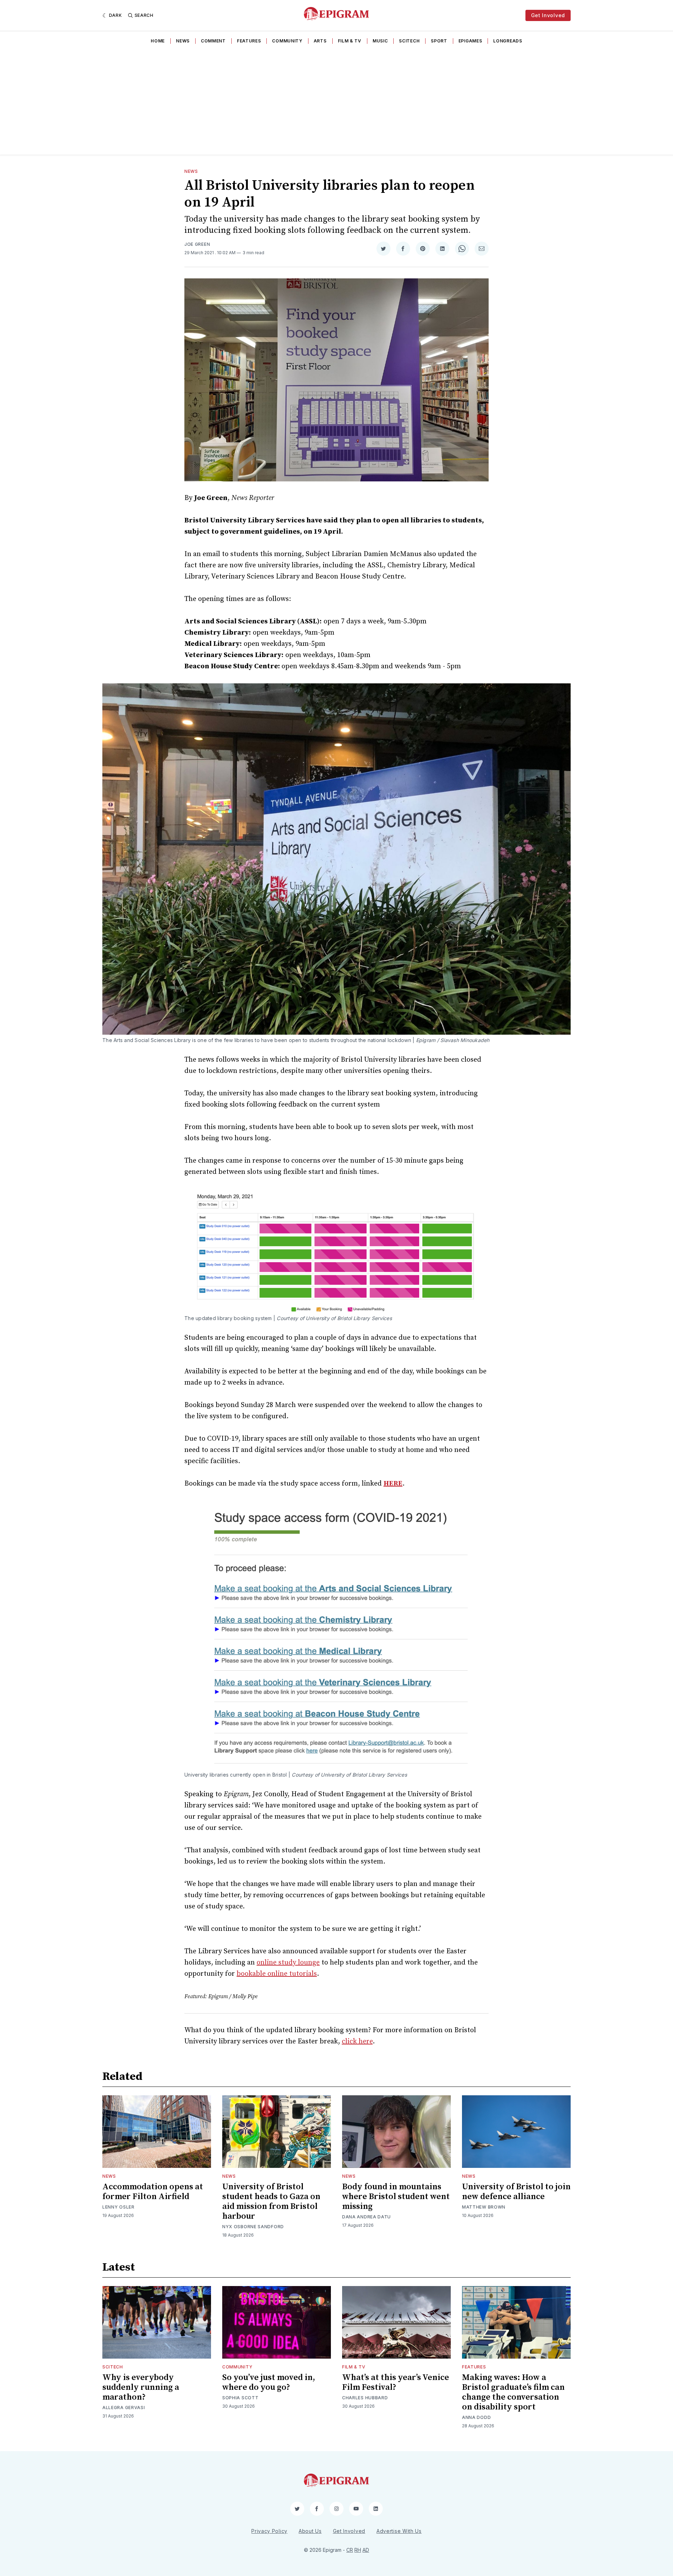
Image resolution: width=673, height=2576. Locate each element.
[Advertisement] (336, 102)
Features (249, 41)
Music (380, 41)
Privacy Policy (269, 2531)
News (183, 41)
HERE (393, 1484)
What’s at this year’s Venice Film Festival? (396, 2382)
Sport (439, 41)
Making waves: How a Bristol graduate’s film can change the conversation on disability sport (513, 2392)
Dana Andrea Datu (366, 2217)
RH (358, 2550)
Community (287, 41)
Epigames (470, 41)
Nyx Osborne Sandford (253, 2227)
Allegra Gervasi (124, 2408)
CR (350, 2550)
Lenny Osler (118, 2207)
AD (366, 2550)
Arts (320, 41)
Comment (213, 41)
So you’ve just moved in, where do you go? (269, 2382)
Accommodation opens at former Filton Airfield (153, 2192)
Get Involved (548, 15)
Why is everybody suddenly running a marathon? (141, 2387)
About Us (310, 2531)
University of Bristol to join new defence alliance (516, 2192)
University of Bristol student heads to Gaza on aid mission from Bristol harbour (271, 2202)
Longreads (508, 41)
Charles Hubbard (365, 2398)
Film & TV (350, 41)
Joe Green (197, 244)
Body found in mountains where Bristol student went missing (396, 2197)
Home (158, 41)
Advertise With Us (399, 2531)
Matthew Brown (484, 2207)
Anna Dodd (476, 2417)
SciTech (409, 41)
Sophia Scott (240, 2398)
